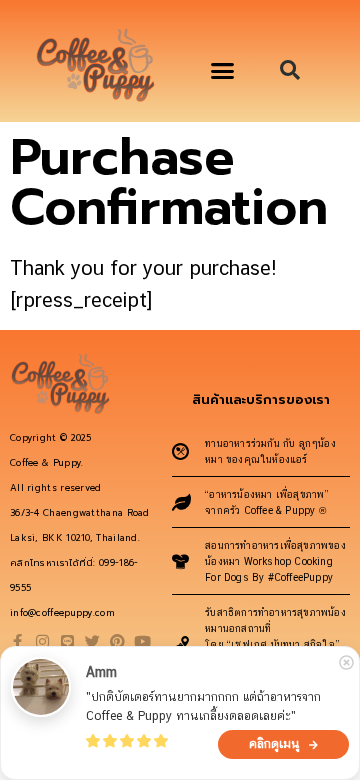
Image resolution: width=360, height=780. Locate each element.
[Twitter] (92, 641)
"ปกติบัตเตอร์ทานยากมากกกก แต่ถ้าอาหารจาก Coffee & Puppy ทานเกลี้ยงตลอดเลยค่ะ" (205, 706)
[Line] (67, 641)
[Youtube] (142, 641)
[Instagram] (42, 641)
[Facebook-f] (17, 641)
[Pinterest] (117, 641)
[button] (223, 71)
